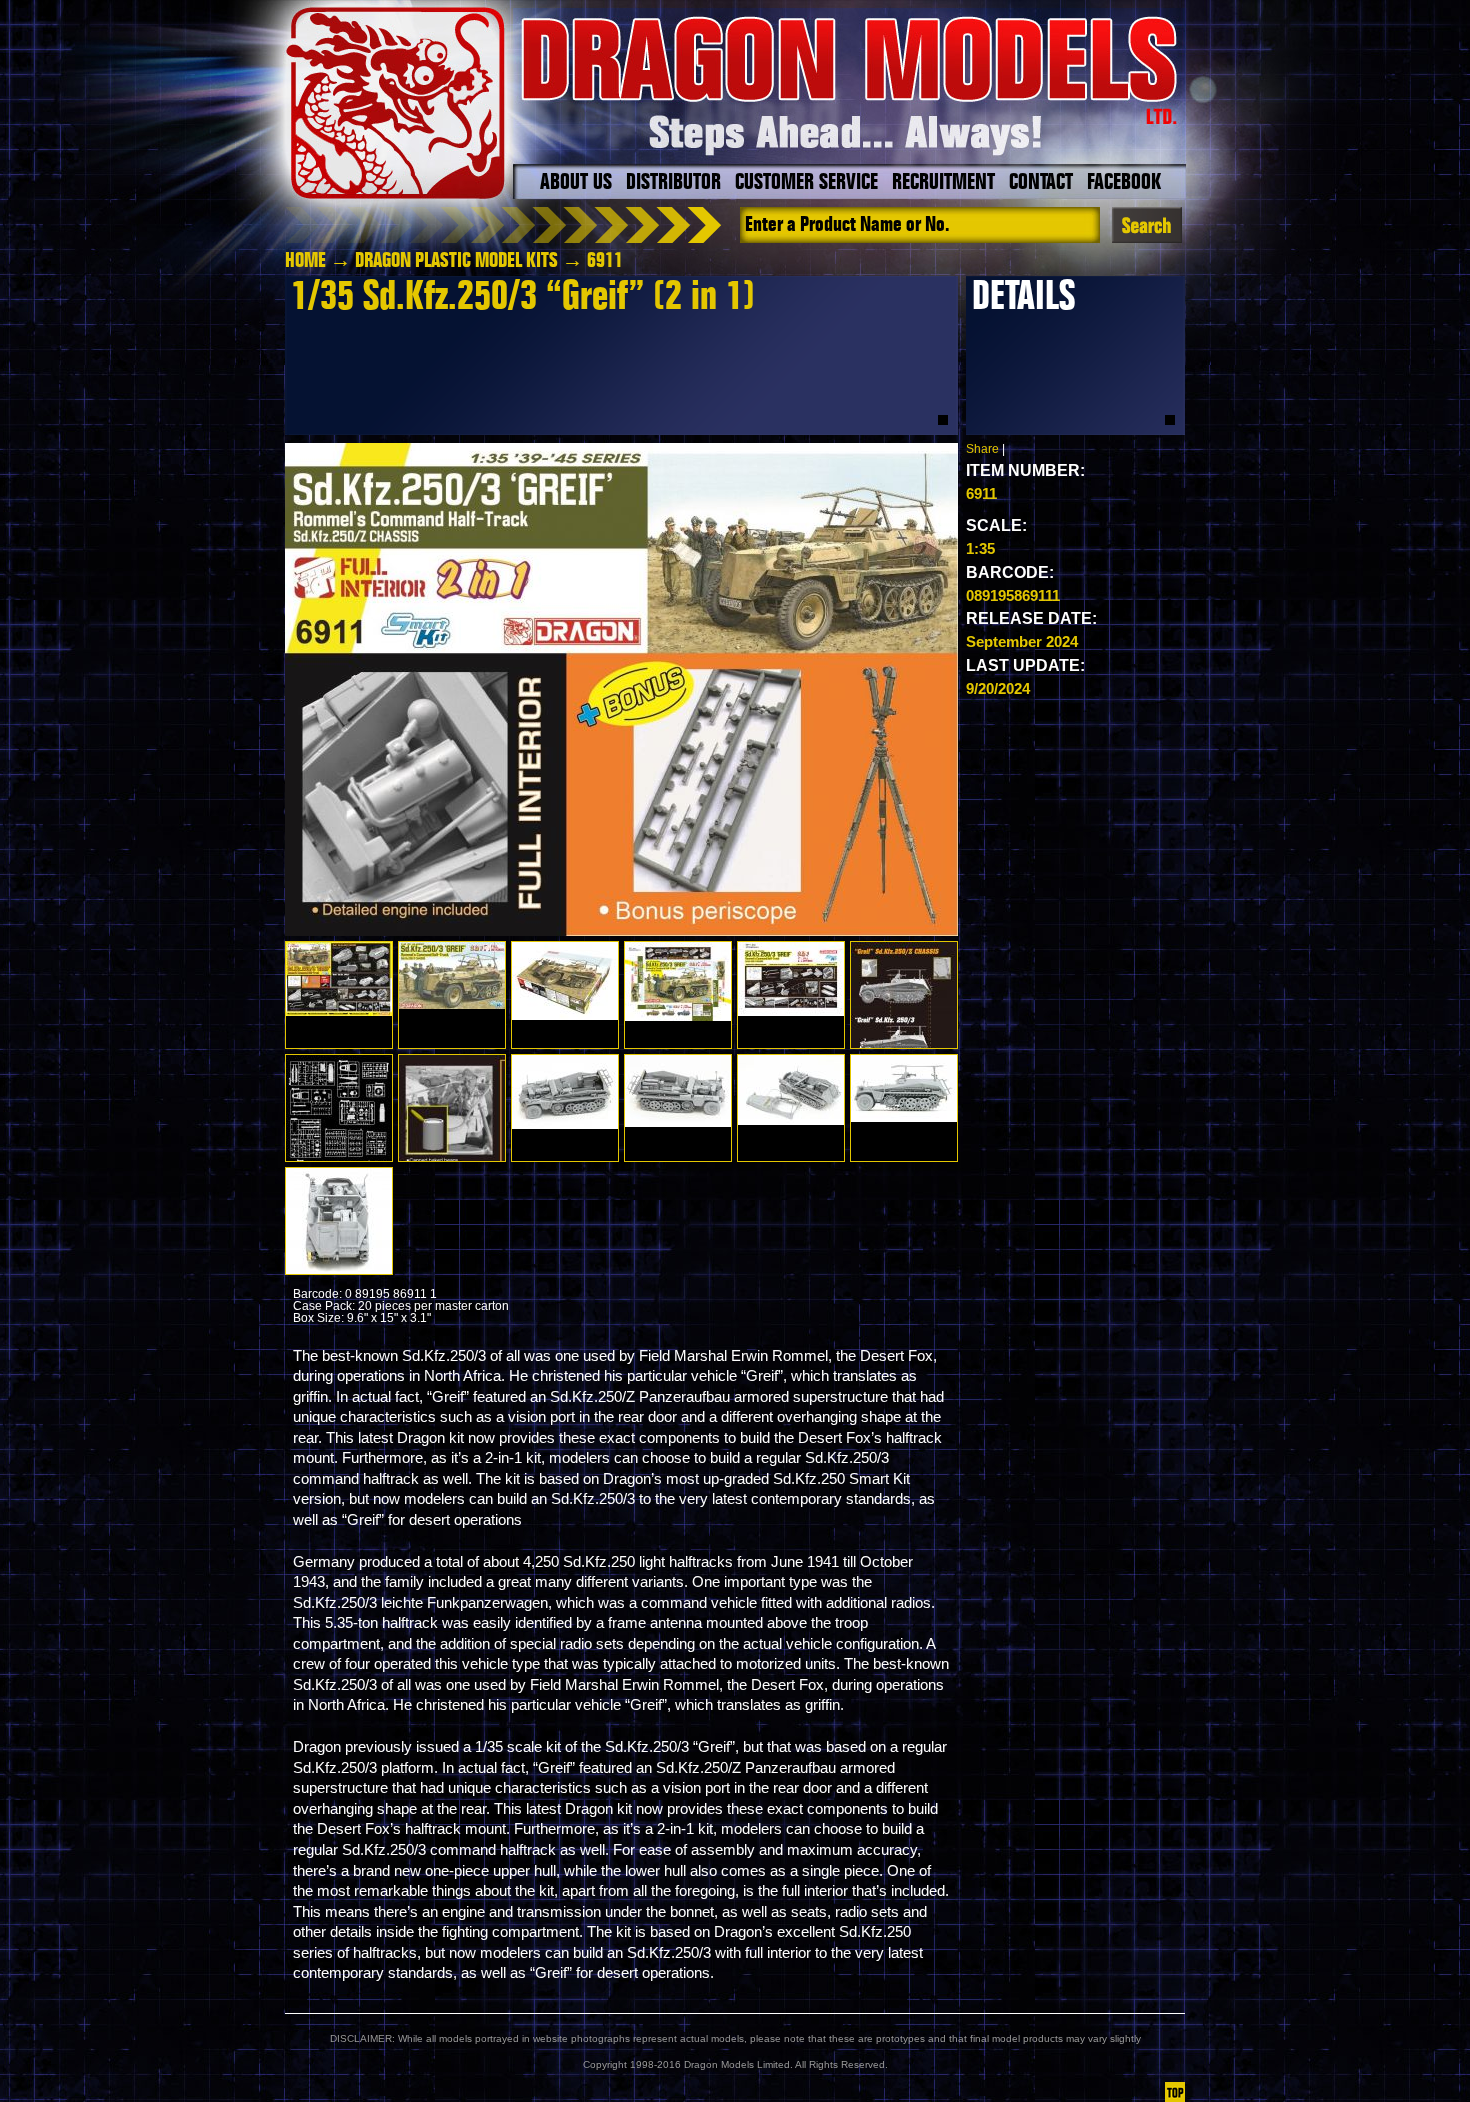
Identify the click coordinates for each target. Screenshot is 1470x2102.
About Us (576, 183)
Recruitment (943, 183)
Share (982, 449)
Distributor (673, 183)
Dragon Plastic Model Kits (456, 261)
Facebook (1124, 183)
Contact (1041, 183)
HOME (305, 261)
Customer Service (806, 183)
